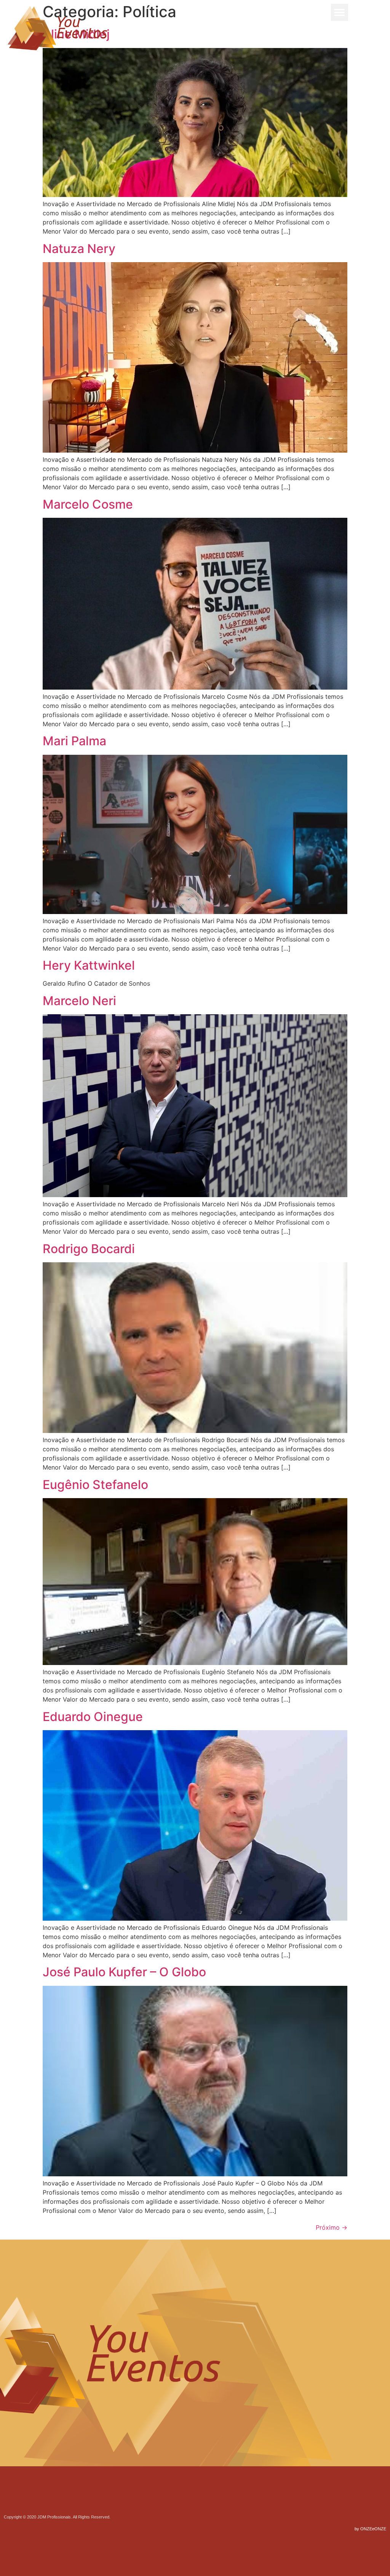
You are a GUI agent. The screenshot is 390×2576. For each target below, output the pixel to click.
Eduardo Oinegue (93, 1717)
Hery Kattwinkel (89, 965)
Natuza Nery (79, 249)
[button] (340, 12)
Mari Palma (74, 741)
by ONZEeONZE (370, 2529)
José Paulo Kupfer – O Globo (124, 1972)
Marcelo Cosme (88, 504)
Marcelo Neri (79, 1001)
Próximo (332, 2227)
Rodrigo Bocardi (89, 1249)
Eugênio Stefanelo (95, 1485)
